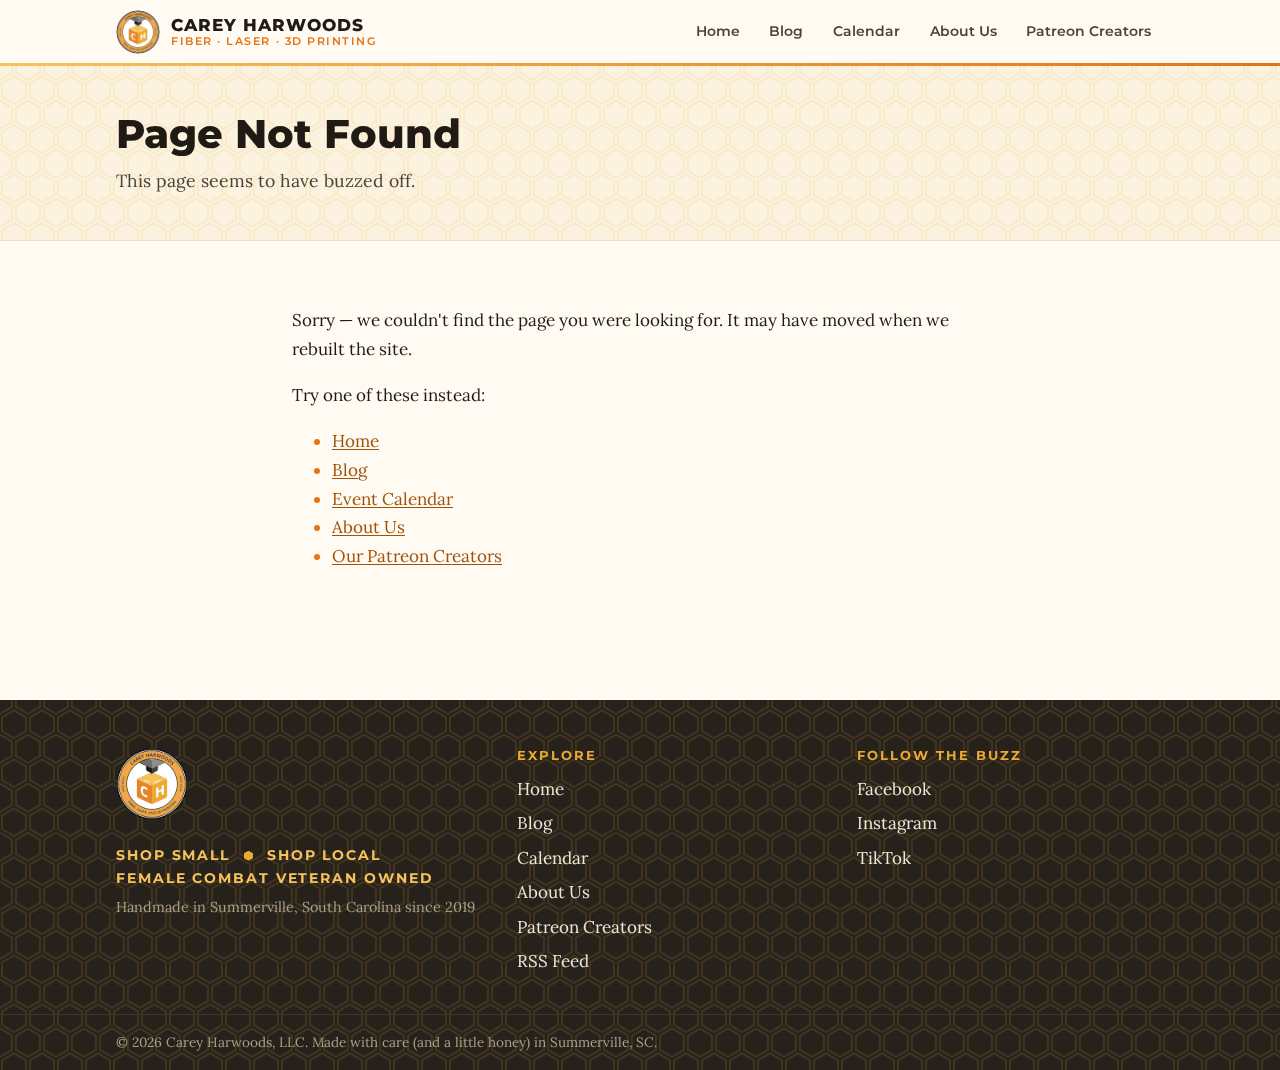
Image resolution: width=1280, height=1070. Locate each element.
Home (718, 31)
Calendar (866, 31)
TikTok (884, 858)
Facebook (894, 789)
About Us (963, 31)
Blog (786, 31)
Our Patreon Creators (417, 556)
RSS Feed (553, 961)
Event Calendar (392, 499)
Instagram (897, 823)
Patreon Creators (1088, 31)
